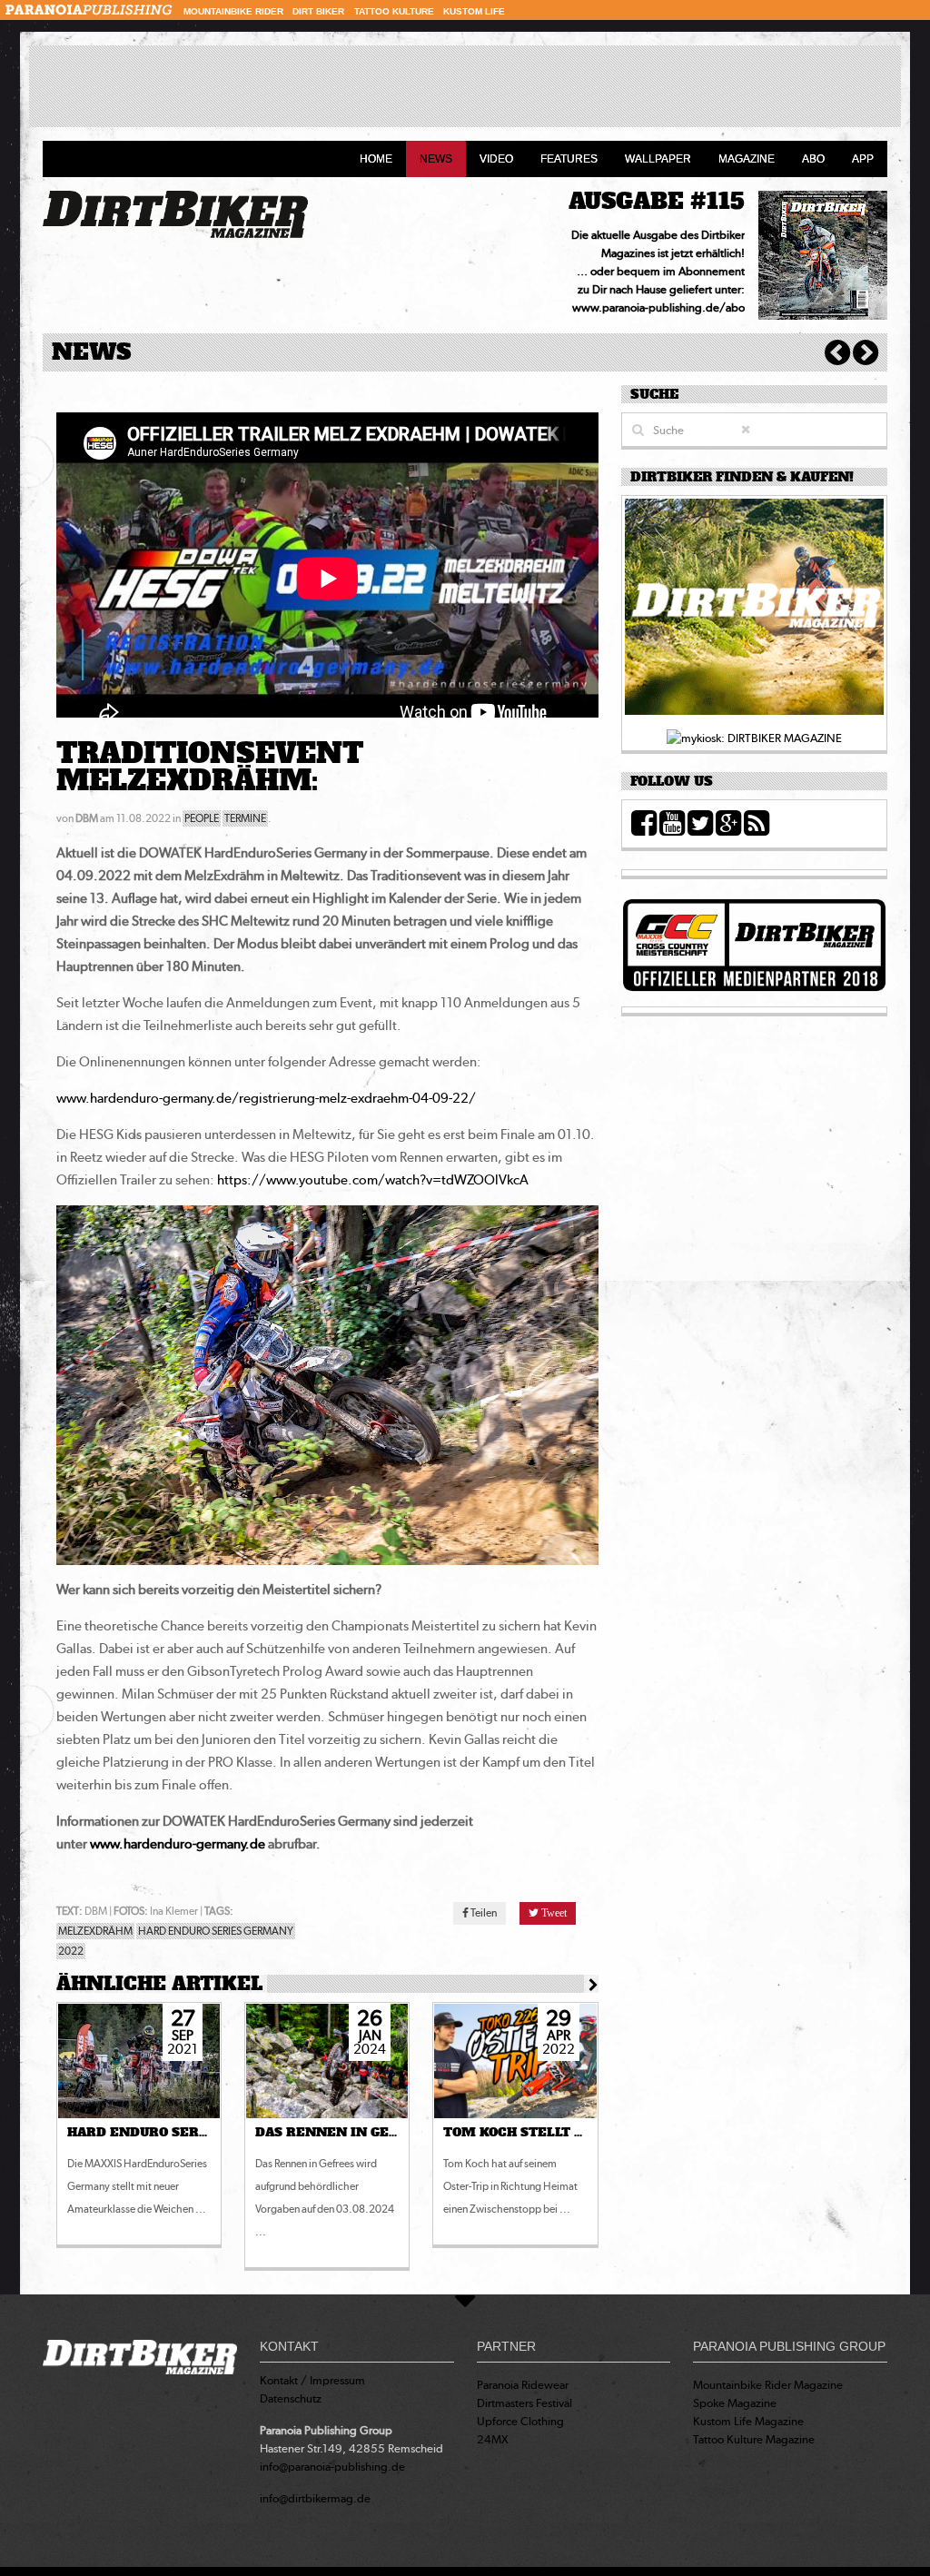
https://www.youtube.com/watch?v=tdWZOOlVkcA (373, 1180)
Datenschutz (291, 2398)
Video (496, 159)
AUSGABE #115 (657, 201)
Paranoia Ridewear (523, 2385)
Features (569, 159)
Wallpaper (658, 159)
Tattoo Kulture (394, 11)
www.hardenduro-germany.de (178, 1844)
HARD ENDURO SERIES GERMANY (216, 1931)
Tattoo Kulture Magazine (754, 2439)
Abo (813, 159)
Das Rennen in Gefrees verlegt (377, 2133)
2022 (71, 1951)
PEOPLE (202, 818)
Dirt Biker (318, 11)
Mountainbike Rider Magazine (768, 2385)
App (863, 159)
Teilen (483, 1913)
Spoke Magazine (735, 2403)
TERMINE (245, 818)
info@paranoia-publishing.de (332, 2467)
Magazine (747, 159)
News (436, 159)
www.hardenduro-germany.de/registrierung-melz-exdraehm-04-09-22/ (266, 1098)
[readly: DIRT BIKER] (754, 612)
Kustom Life (474, 11)
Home (376, 159)
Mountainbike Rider (233, 11)
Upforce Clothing (520, 2421)
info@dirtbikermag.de (315, 2498)
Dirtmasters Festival (524, 2403)
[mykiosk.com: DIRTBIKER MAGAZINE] (754, 737)
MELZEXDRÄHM (95, 1931)
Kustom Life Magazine (748, 2421)
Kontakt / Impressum (312, 2380)
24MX (493, 2439)
